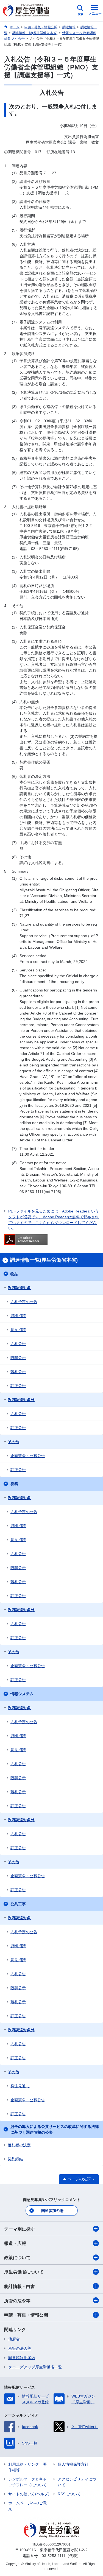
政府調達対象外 (21, 1400)
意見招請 (18, 1330)
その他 (13, 1442)
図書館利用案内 (22, 2358)
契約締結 (15, 2159)
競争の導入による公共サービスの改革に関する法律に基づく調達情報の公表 (55, 2129)
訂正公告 (18, 1386)
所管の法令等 (17, 2301)
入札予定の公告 (24, 1302)
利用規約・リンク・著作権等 (27, 2467)
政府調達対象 (19, 1288)
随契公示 (18, 1358)
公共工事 (18, 1904)
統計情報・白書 (20, 2286)
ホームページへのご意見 (27, 2506)
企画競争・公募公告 (28, 1456)
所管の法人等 (20, 2348)
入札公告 (18, 1344)
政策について (17, 2258)
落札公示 (18, 1372)
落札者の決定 (19, 2145)
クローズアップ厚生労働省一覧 (35, 2367)
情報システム (22, 1694)
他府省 (14, 2339)
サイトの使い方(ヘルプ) (29, 2494)
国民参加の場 (52, 2211)
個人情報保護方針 (73, 2464)
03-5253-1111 (54, 2556)
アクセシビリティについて (77, 2482)
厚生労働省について (24, 2272)
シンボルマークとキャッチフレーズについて (27, 2482)
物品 (14, 1274)
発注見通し (20, 2086)
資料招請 (18, 1316)
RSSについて (69, 2494)
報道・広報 (15, 2243)
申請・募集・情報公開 (26, 2315)
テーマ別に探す (20, 2229)
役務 (14, 1484)
